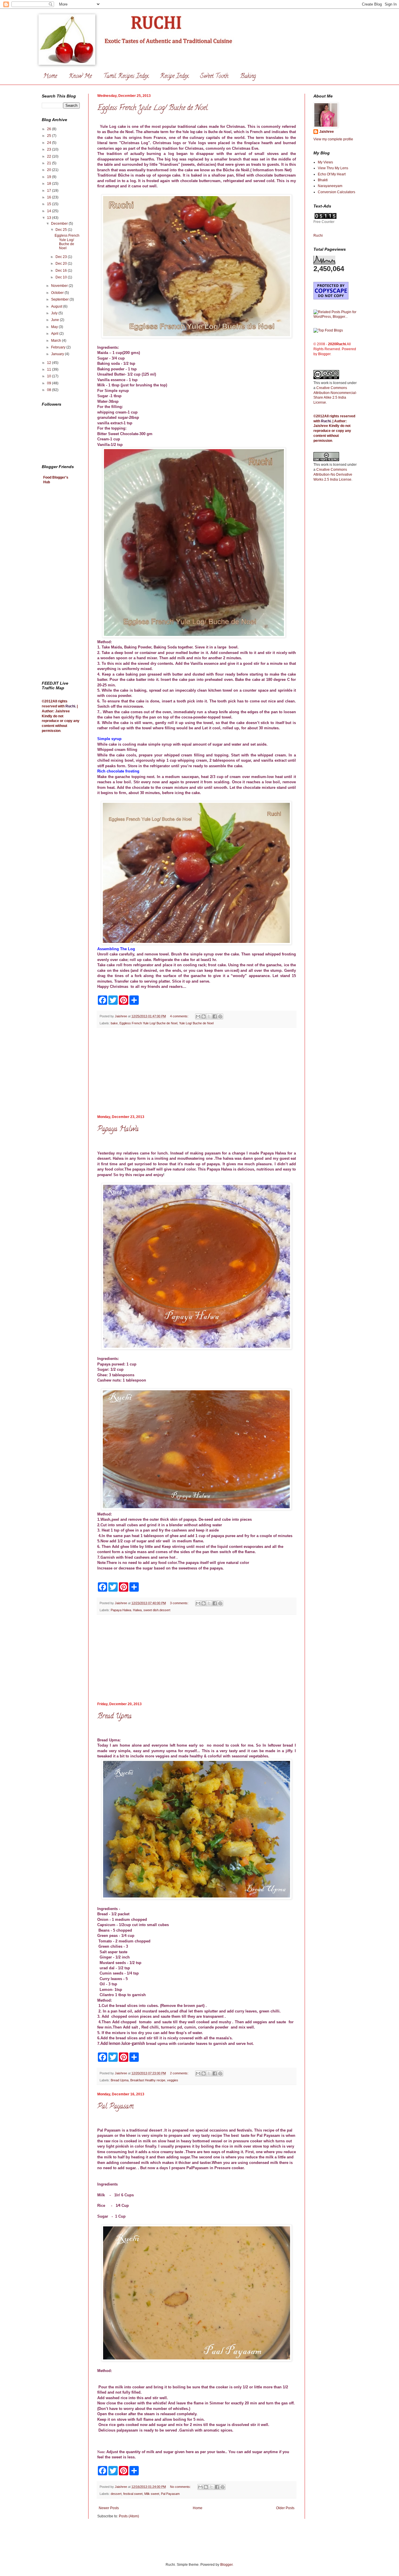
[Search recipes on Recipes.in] (328, 330)
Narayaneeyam (330, 186)
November (60, 286)
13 (50, 218)
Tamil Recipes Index (126, 77)
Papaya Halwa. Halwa (126, 1610)
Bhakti (323, 180)
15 (50, 204)
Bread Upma (115, 1717)
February (59, 347)
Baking (248, 77)
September (60, 299)
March (57, 341)
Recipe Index (174, 77)
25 (50, 136)
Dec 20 (62, 264)
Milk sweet (152, 2494)
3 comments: (180, 1603)
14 (50, 211)
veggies (173, 2080)
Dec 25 (62, 230)
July (55, 313)
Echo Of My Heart (332, 174)
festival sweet (133, 2494)
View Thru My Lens (333, 168)
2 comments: (180, 2073)
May (55, 327)
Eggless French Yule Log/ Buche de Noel (152, 108)
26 (50, 129)
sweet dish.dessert (157, 1610)
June (55, 320)
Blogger (226, 2565)
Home (50, 77)
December (60, 224)
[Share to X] (209, 1016)
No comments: (181, 2487)
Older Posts (285, 2508)
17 (50, 191)
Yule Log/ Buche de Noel (196, 1023)
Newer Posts (109, 2508)
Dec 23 (62, 257)
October (58, 293)
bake (114, 1023)
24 (50, 143)
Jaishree (327, 132)
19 (50, 177)
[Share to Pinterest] (220, 1016)
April (55, 334)
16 (50, 197)
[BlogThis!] (204, 1016)
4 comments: (180, 1016)
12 (50, 363)
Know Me (80, 77)
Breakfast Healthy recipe (148, 2080)
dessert (116, 2494)
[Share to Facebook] (215, 1016)
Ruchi (70, 706)
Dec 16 (62, 271)
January (58, 354)
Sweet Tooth (214, 77)
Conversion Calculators (336, 192)
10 (50, 376)
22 (50, 156)
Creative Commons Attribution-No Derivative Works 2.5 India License (333, 475)
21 (50, 163)
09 (50, 383)
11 (50, 369)
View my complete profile (333, 139)
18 (50, 184)
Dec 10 (62, 277)
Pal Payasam (115, 2107)
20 (50, 170)
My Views (325, 162)
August (57, 306)
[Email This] (198, 1016)
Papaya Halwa (118, 1130)
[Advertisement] (197, 1071)
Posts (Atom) (129, 2516)
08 (50, 390)
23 (50, 149)
